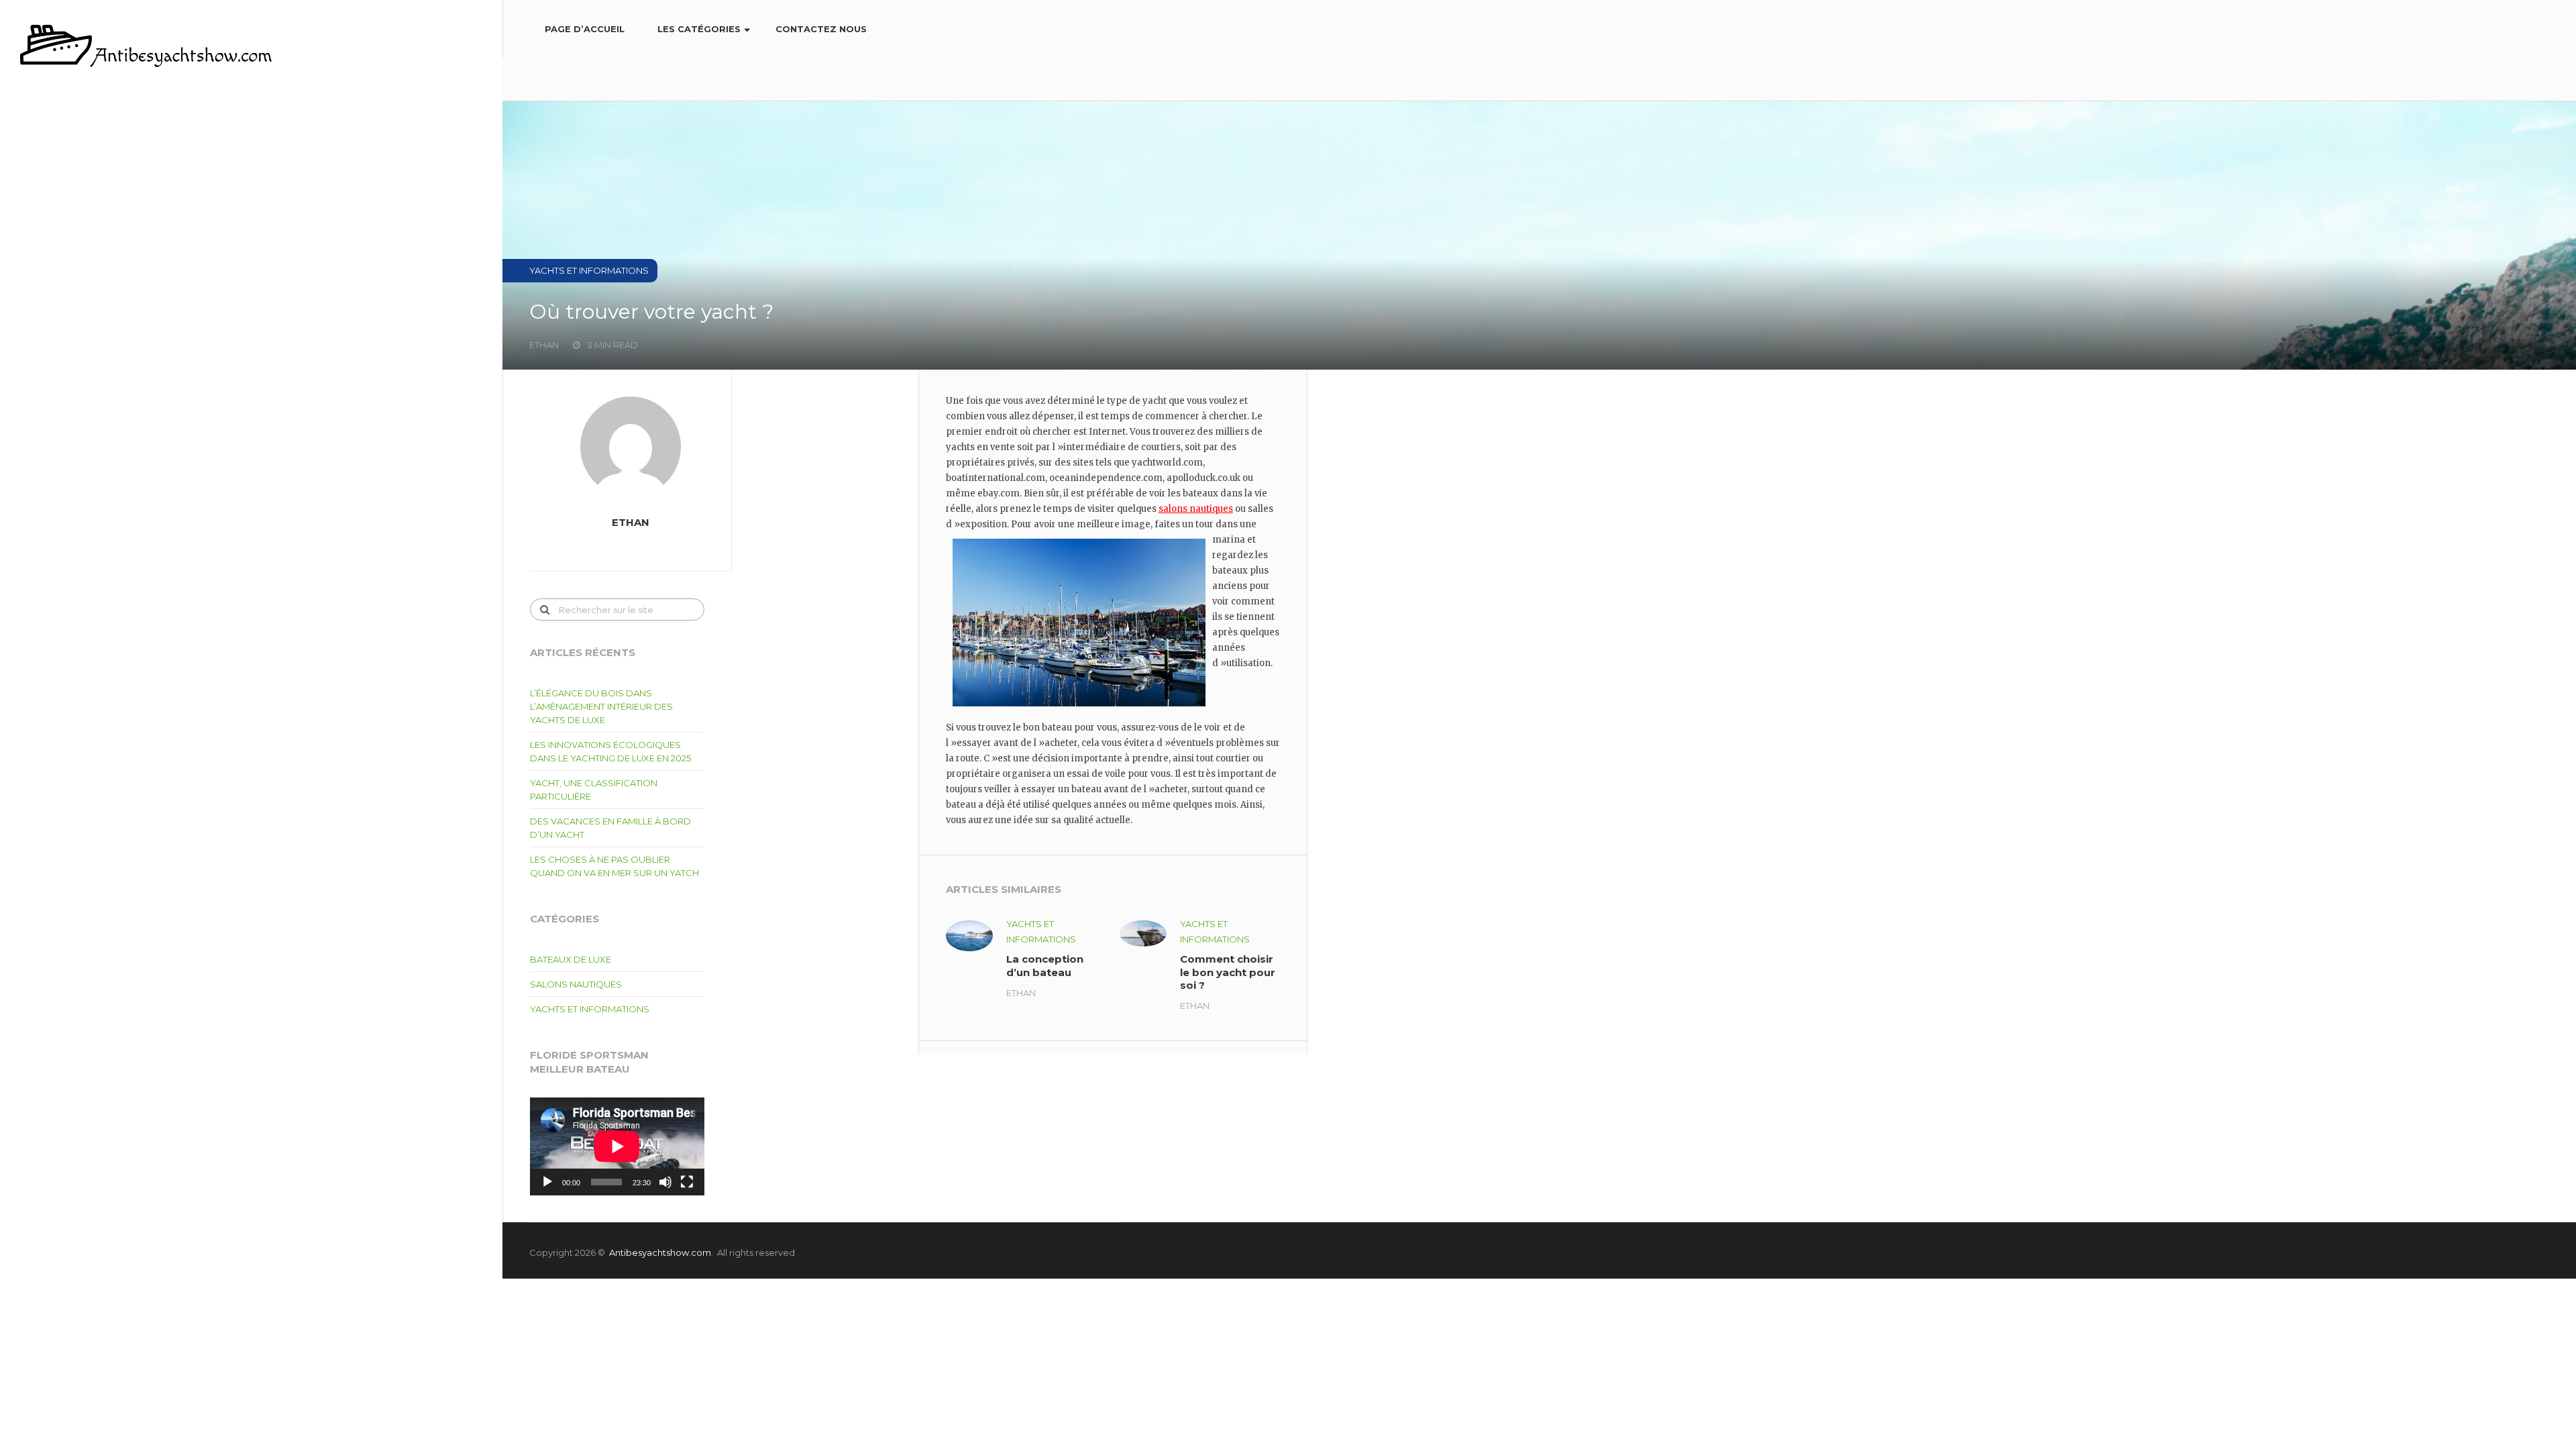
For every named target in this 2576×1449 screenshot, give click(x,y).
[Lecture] (547, 1182)
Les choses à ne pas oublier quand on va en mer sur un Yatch (614, 866)
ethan (1021, 993)
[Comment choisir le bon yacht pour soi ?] (1143, 933)
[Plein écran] (687, 1182)
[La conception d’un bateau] (969, 936)
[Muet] (665, 1182)
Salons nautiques (576, 984)
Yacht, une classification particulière (594, 790)
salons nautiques (1196, 509)
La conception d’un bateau (1045, 966)
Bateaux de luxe (571, 959)
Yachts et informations (590, 1009)
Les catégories (699, 29)
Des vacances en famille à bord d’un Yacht (610, 828)
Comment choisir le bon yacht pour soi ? (1228, 972)
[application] (617, 1146)
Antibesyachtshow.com (660, 1252)
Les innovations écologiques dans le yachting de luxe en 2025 (610, 751)
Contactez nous (821, 29)
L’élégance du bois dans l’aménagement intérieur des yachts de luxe (601, 706)
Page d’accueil (585, 29)
